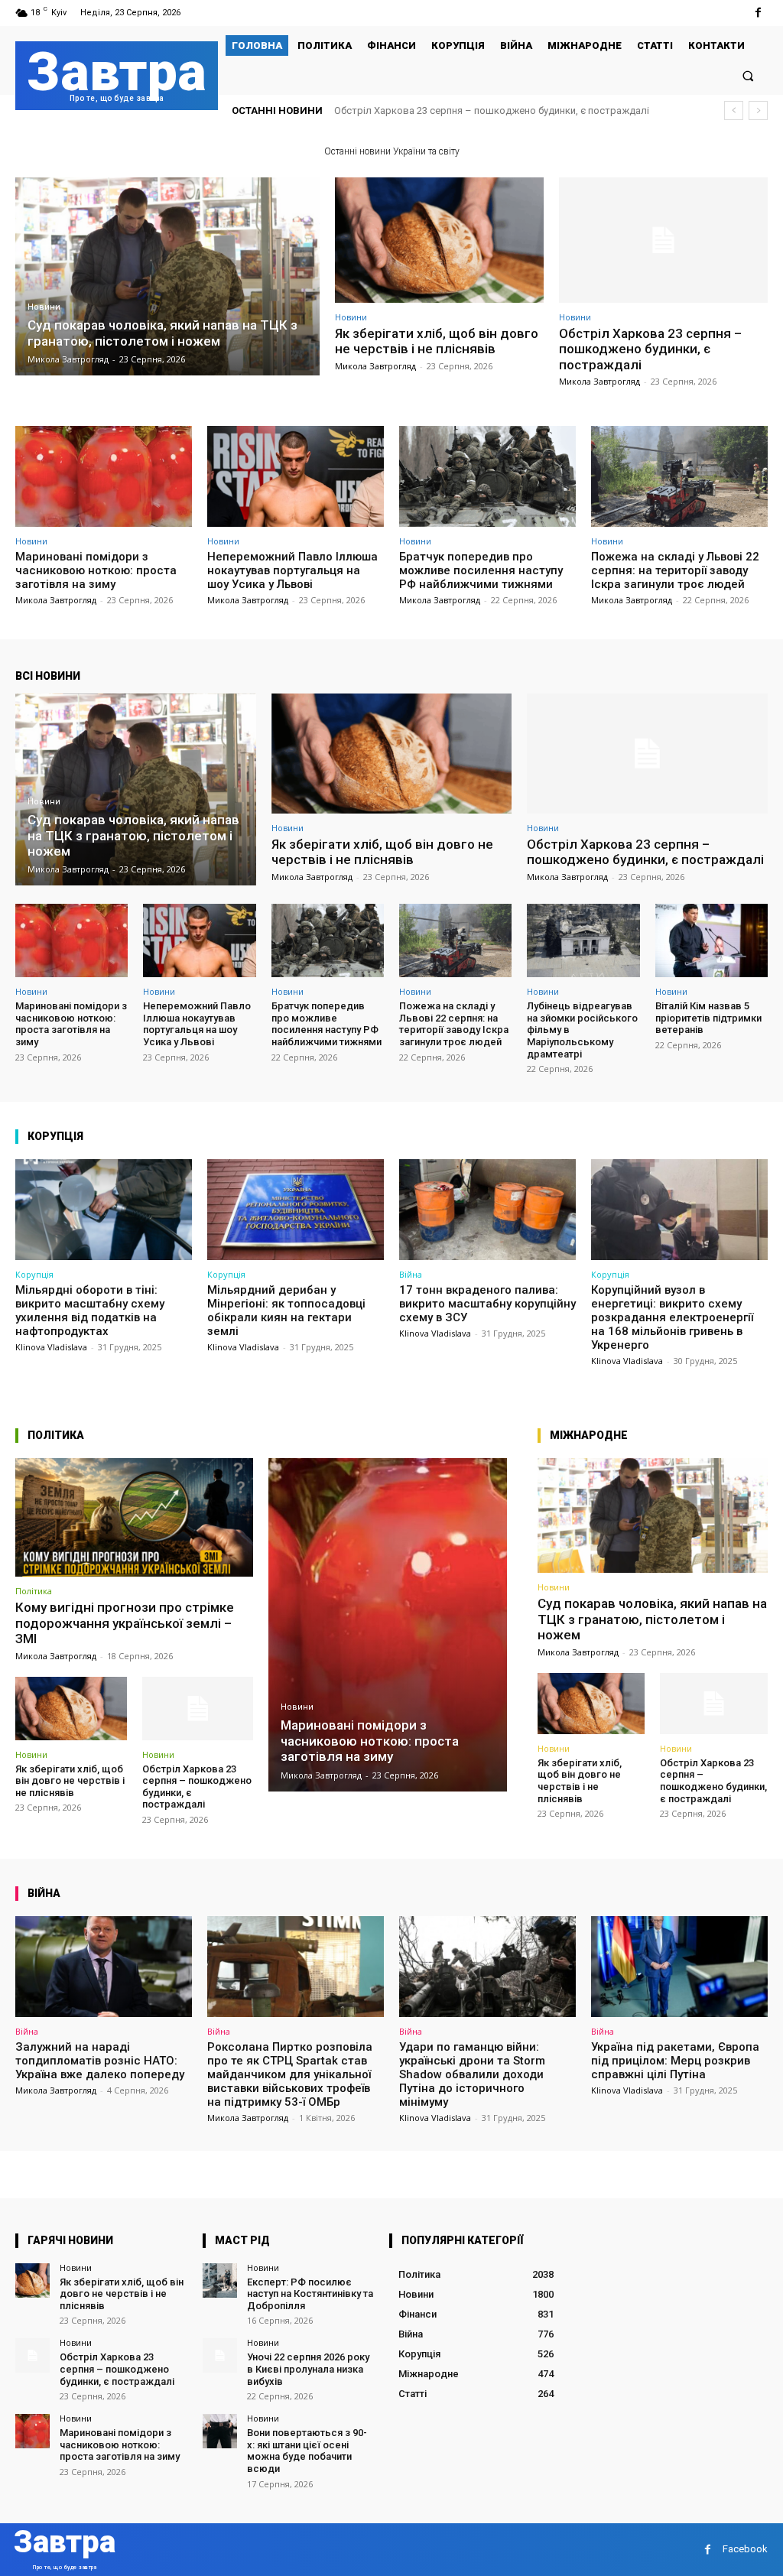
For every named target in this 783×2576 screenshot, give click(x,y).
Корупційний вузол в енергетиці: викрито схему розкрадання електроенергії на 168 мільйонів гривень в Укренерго (672, 1317)
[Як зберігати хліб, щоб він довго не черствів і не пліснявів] (439, 240)
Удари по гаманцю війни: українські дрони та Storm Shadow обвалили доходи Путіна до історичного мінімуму (472, 2074)
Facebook (745, 2549)
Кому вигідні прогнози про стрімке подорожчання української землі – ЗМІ (125, 1623)
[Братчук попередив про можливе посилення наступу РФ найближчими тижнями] (487, 476)
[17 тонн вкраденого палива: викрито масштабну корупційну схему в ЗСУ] (487, 1210)
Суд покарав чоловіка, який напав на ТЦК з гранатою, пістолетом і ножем (652, 1619)
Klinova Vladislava (51, 1347)
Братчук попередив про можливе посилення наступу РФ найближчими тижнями (481, 570)
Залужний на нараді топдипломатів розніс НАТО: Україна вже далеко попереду (100, 2061)
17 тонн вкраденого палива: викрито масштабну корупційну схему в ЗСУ (487, 1304)
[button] (748, 75)
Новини (44, 307)
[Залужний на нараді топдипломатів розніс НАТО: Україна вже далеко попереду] (104, 1967)
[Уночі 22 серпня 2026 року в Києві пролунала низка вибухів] (220, 2355)
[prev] (734, 110)
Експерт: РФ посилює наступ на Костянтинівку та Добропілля (310, 2294)
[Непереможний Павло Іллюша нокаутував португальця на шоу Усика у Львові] (296, 476)
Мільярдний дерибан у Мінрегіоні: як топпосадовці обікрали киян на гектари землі (286, 1311)
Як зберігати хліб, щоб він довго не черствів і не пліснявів (437, 341)
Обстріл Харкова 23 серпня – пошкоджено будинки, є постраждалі (650, 349)
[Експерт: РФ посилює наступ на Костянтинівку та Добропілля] (220, 2280)
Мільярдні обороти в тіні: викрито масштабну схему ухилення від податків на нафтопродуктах (90, 1311)
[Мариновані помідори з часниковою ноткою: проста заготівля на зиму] (104, 476)
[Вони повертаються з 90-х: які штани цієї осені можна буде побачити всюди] (220, 2431)
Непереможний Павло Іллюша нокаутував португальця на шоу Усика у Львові (292, 570)
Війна (411, 1274)
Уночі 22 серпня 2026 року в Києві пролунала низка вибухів (308, 2369)
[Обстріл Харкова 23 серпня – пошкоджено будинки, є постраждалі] (663, 240)
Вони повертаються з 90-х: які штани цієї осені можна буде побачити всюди (307, 2451)
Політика (34, 1591)
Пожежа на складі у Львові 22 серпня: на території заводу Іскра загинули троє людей (675, 570)
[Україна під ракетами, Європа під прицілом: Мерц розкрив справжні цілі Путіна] (679, 1967)
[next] (758, 110)
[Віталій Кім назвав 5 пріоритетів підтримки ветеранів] (712, 940)
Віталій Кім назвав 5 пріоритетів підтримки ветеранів (708, 1018)
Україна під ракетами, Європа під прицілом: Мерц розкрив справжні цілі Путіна (675, 2061)
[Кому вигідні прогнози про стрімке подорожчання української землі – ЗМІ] (134, 1518)
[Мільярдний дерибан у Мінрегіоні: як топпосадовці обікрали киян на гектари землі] (296, 1210)
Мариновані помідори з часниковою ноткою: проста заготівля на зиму (501, 110)
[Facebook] (758, 13)
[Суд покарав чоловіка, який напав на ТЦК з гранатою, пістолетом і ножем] (167, 276)
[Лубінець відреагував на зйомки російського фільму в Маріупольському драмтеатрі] (583, 940)
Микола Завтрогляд (375, 366)
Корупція (34, 1274)
